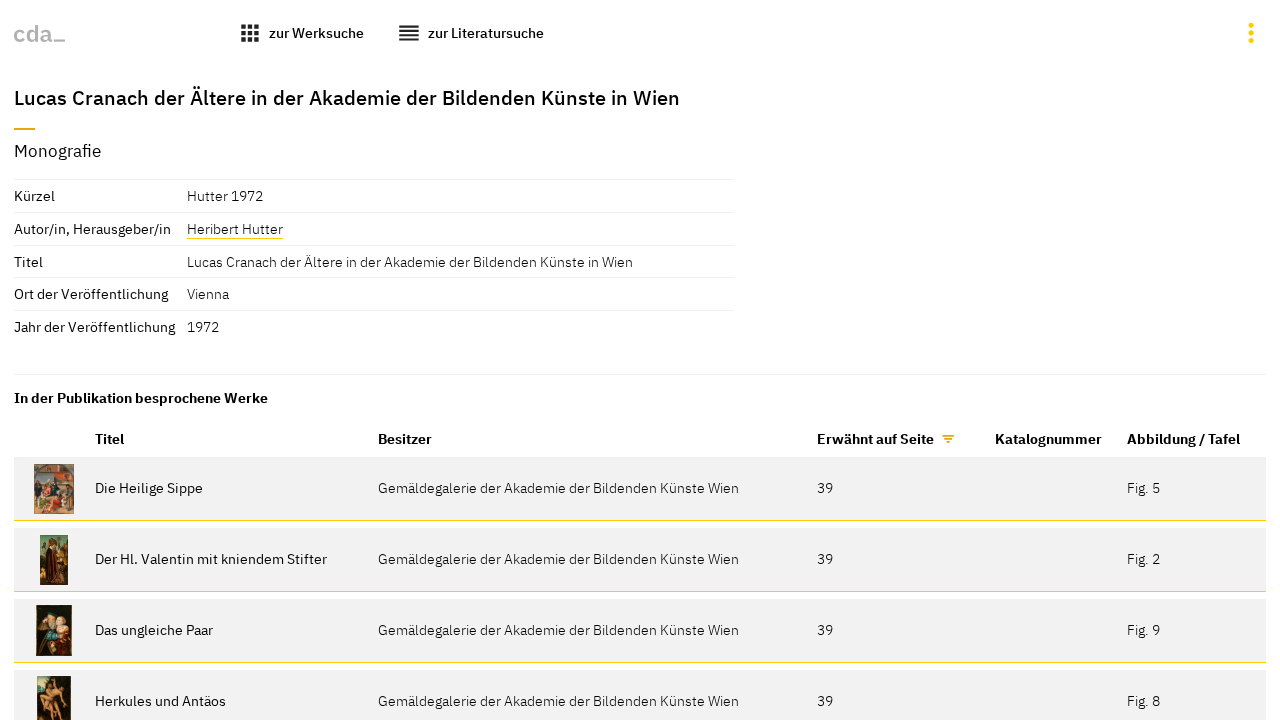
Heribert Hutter (235, 228)
